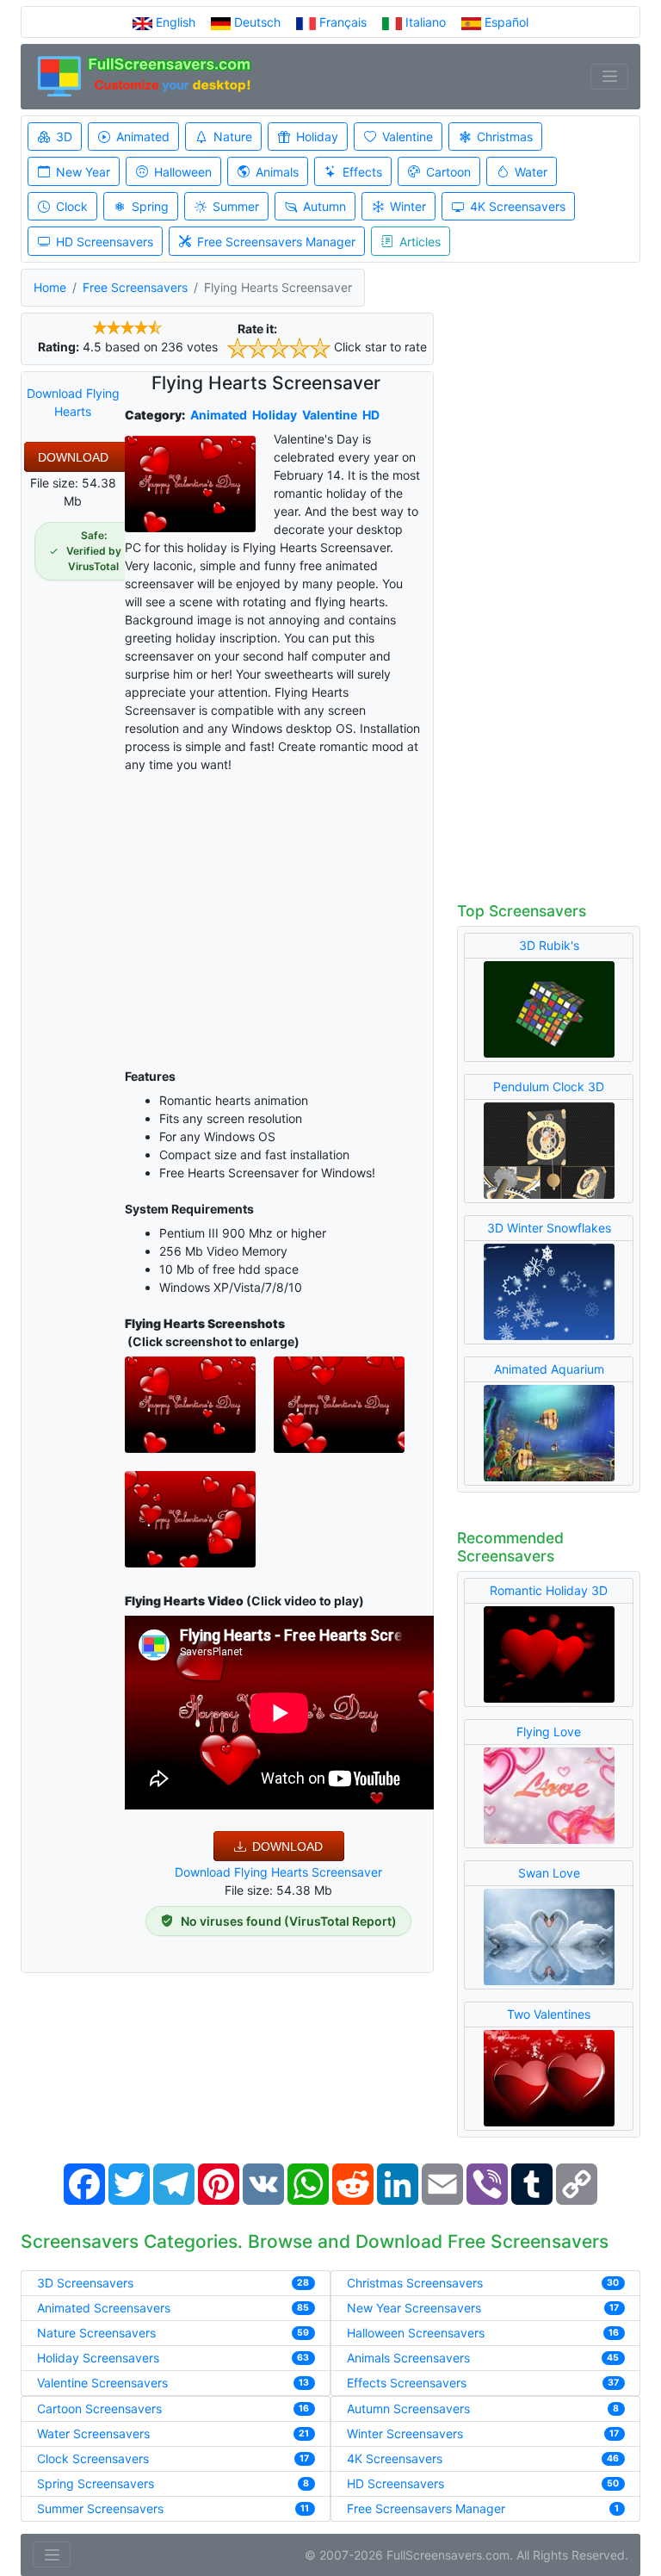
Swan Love (549, 1873)
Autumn (324, 206)
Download (73, 457)
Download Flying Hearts (73, 402)
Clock (72, 206)
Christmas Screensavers (415, 2283)
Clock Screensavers (93, 2458)
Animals (277, 172)
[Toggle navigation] (609, 77)
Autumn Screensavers (408, 2408)
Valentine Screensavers (102, 2383)
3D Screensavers (85, 2283)
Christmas (505, 137)
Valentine (408, 137)
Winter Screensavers (405, 2433)
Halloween (183, 172)
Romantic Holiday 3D (549, 1590)
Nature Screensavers (96, 2333)
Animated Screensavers (104, 2308)
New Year (83, 172)
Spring (150, 206)
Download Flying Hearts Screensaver (278, 1872)
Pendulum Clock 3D (549, 1086)
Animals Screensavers (408, 2358)
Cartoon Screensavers (99, 2408)
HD (371, 415)
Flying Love (549, 1732)
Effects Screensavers (407, 2383)
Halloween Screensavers (416, 2333)
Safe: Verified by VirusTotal (94, 551)
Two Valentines (549, 2014)
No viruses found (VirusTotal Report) (289, 1921)
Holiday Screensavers (98, 2358)
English (176, 22)
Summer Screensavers (100, 2508)
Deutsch (257, 22)
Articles (420, 242)
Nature (233, 137)
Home (50, 287)
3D (64, 137)
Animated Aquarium (549, 1369)
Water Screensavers (93, 2433)
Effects (362, 172)
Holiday (317, 137)
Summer (236, 206)
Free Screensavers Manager (276, 242)
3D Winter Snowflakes (549, 1228)
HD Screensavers (105, 242)
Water (531, 172)
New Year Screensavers (414, 2308)
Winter (408, 206)
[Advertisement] (279, 917)
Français (343, 22)
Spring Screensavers (96, 2483)
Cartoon (448, 172)
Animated (143, 137)
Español (505, 22)
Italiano (426, 22)
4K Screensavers (518, 206)
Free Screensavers (135, 287)
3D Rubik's (549, 945)
